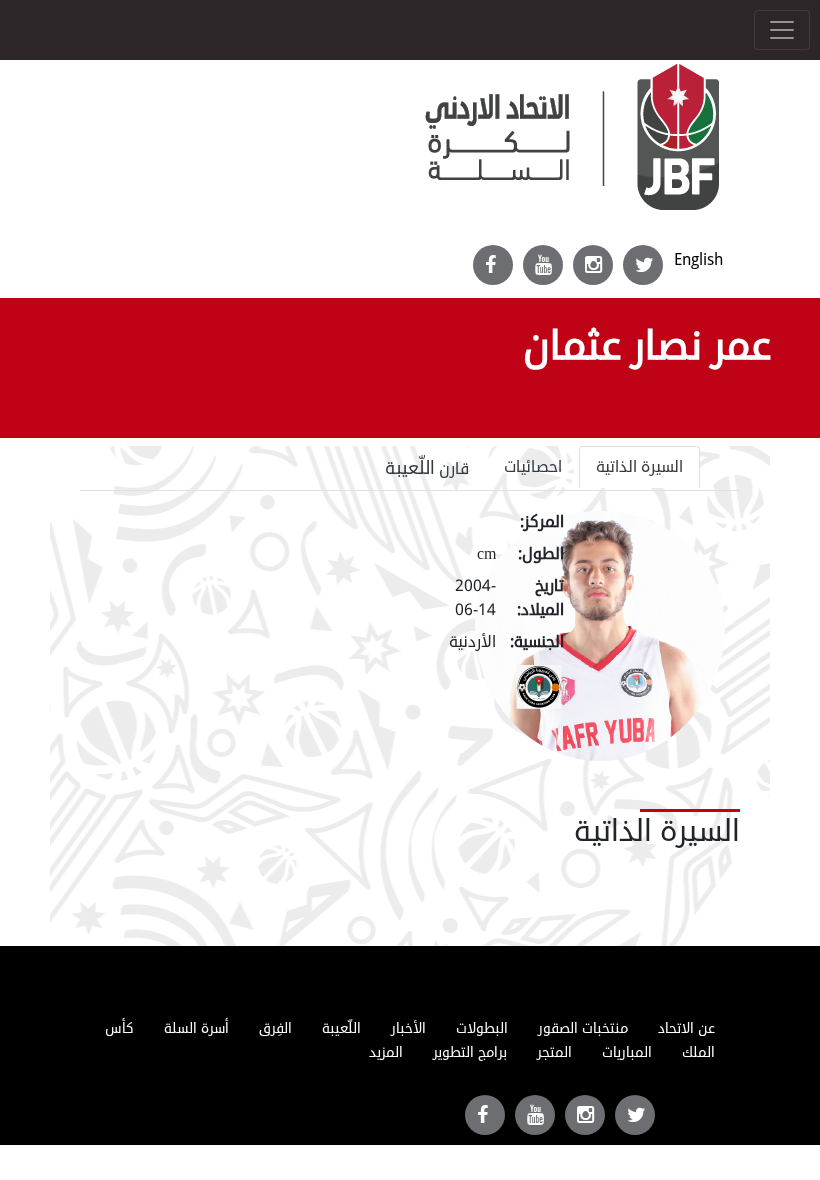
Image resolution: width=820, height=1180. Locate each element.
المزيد (386, 1052)
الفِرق (275, 1028)
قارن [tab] (427, 468)
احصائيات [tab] (533, 467)
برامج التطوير (470, 1052)
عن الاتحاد (686, 1028)
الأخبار (408, 1028)
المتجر (554, 1052)
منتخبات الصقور (583, 1028)
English (698, 259)
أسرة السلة (196, 1028)
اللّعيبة (341, 1028)
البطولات (482, 1028)
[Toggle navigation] (782, 30)
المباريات (627, 1052)
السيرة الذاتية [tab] (639, 467)
